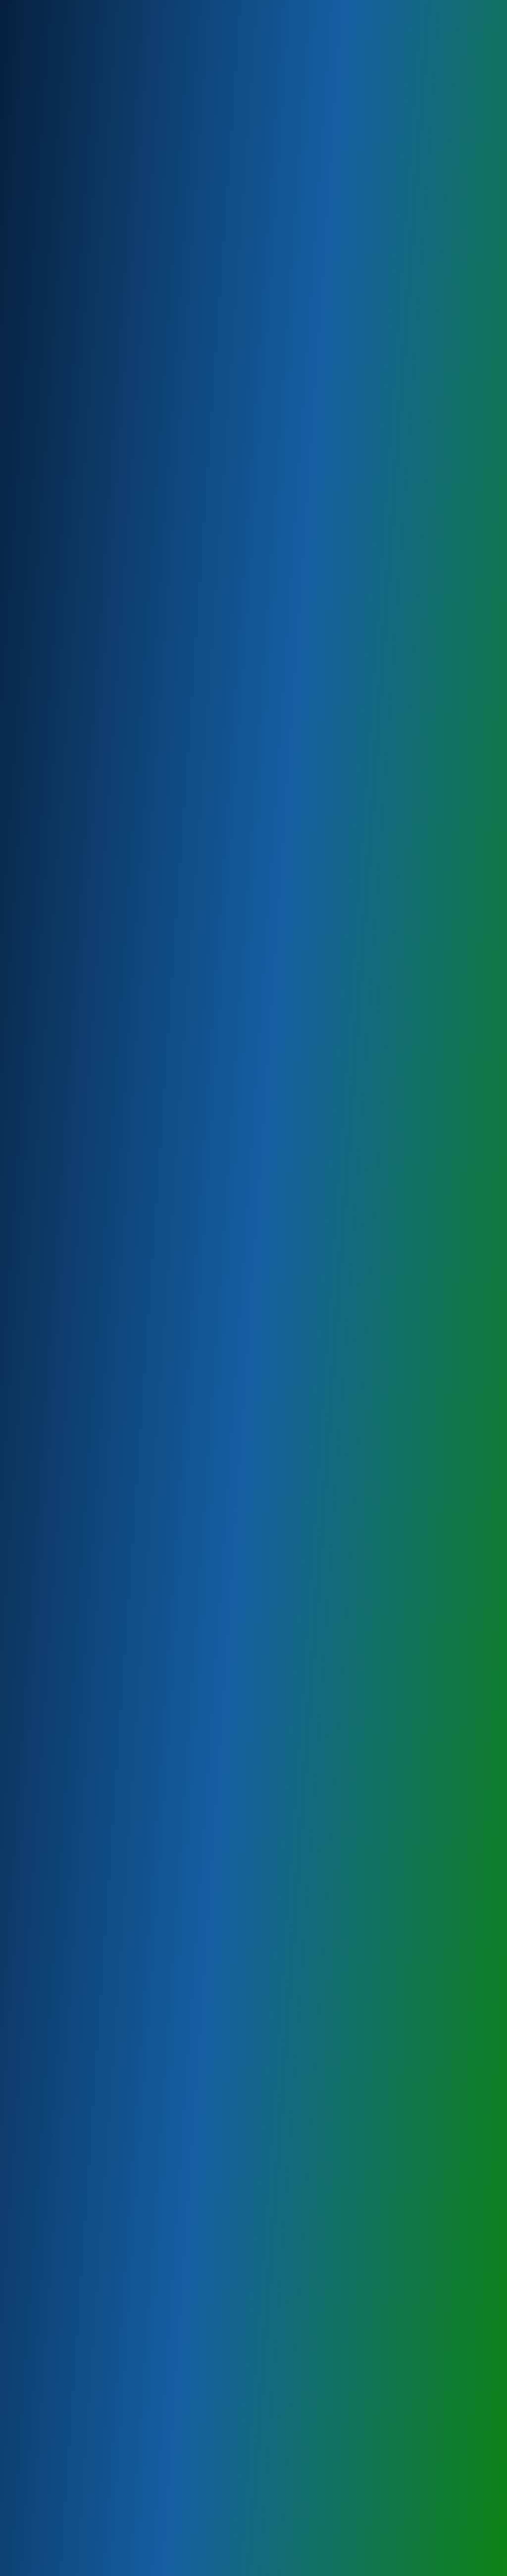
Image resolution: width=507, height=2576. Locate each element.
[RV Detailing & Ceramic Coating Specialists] (62, 37)
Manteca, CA (67, 1466)
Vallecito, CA (67, 1656)
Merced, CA (65, 1530)
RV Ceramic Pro (72, 501)
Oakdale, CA (66, 1435)
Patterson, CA (69, 1340)
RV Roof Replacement (83, 564)
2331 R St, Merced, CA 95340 (203, 366)
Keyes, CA (63, 1308)
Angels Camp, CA (75, 1641)
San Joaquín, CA (73, 1577)
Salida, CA (62, 1371)
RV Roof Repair (72, 548)
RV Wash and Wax (76, 516)
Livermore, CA (69, 1498)
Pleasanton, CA (71, 1514)
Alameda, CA (67, 1593)
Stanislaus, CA (70, 1403)
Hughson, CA (67, 1688)
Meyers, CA (65, 1324)
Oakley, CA (63, 1704)
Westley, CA (66, 1387)
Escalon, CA (65, 1451)
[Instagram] (474, 8)
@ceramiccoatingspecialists (115, 2220)
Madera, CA (65, 1561)
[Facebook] (458, 8)
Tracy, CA (61, 1482)
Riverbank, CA (69, 1356)
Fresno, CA (64, 1546)
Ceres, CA (62, 1276)
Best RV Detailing (76, 485)
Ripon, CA (62, 1672)
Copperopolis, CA (75, 1625)
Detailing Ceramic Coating (90, 532)
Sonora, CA (64, 1609)
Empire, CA (64, 1292)
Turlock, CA (64, 1419)
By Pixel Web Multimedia (186, 2569)
